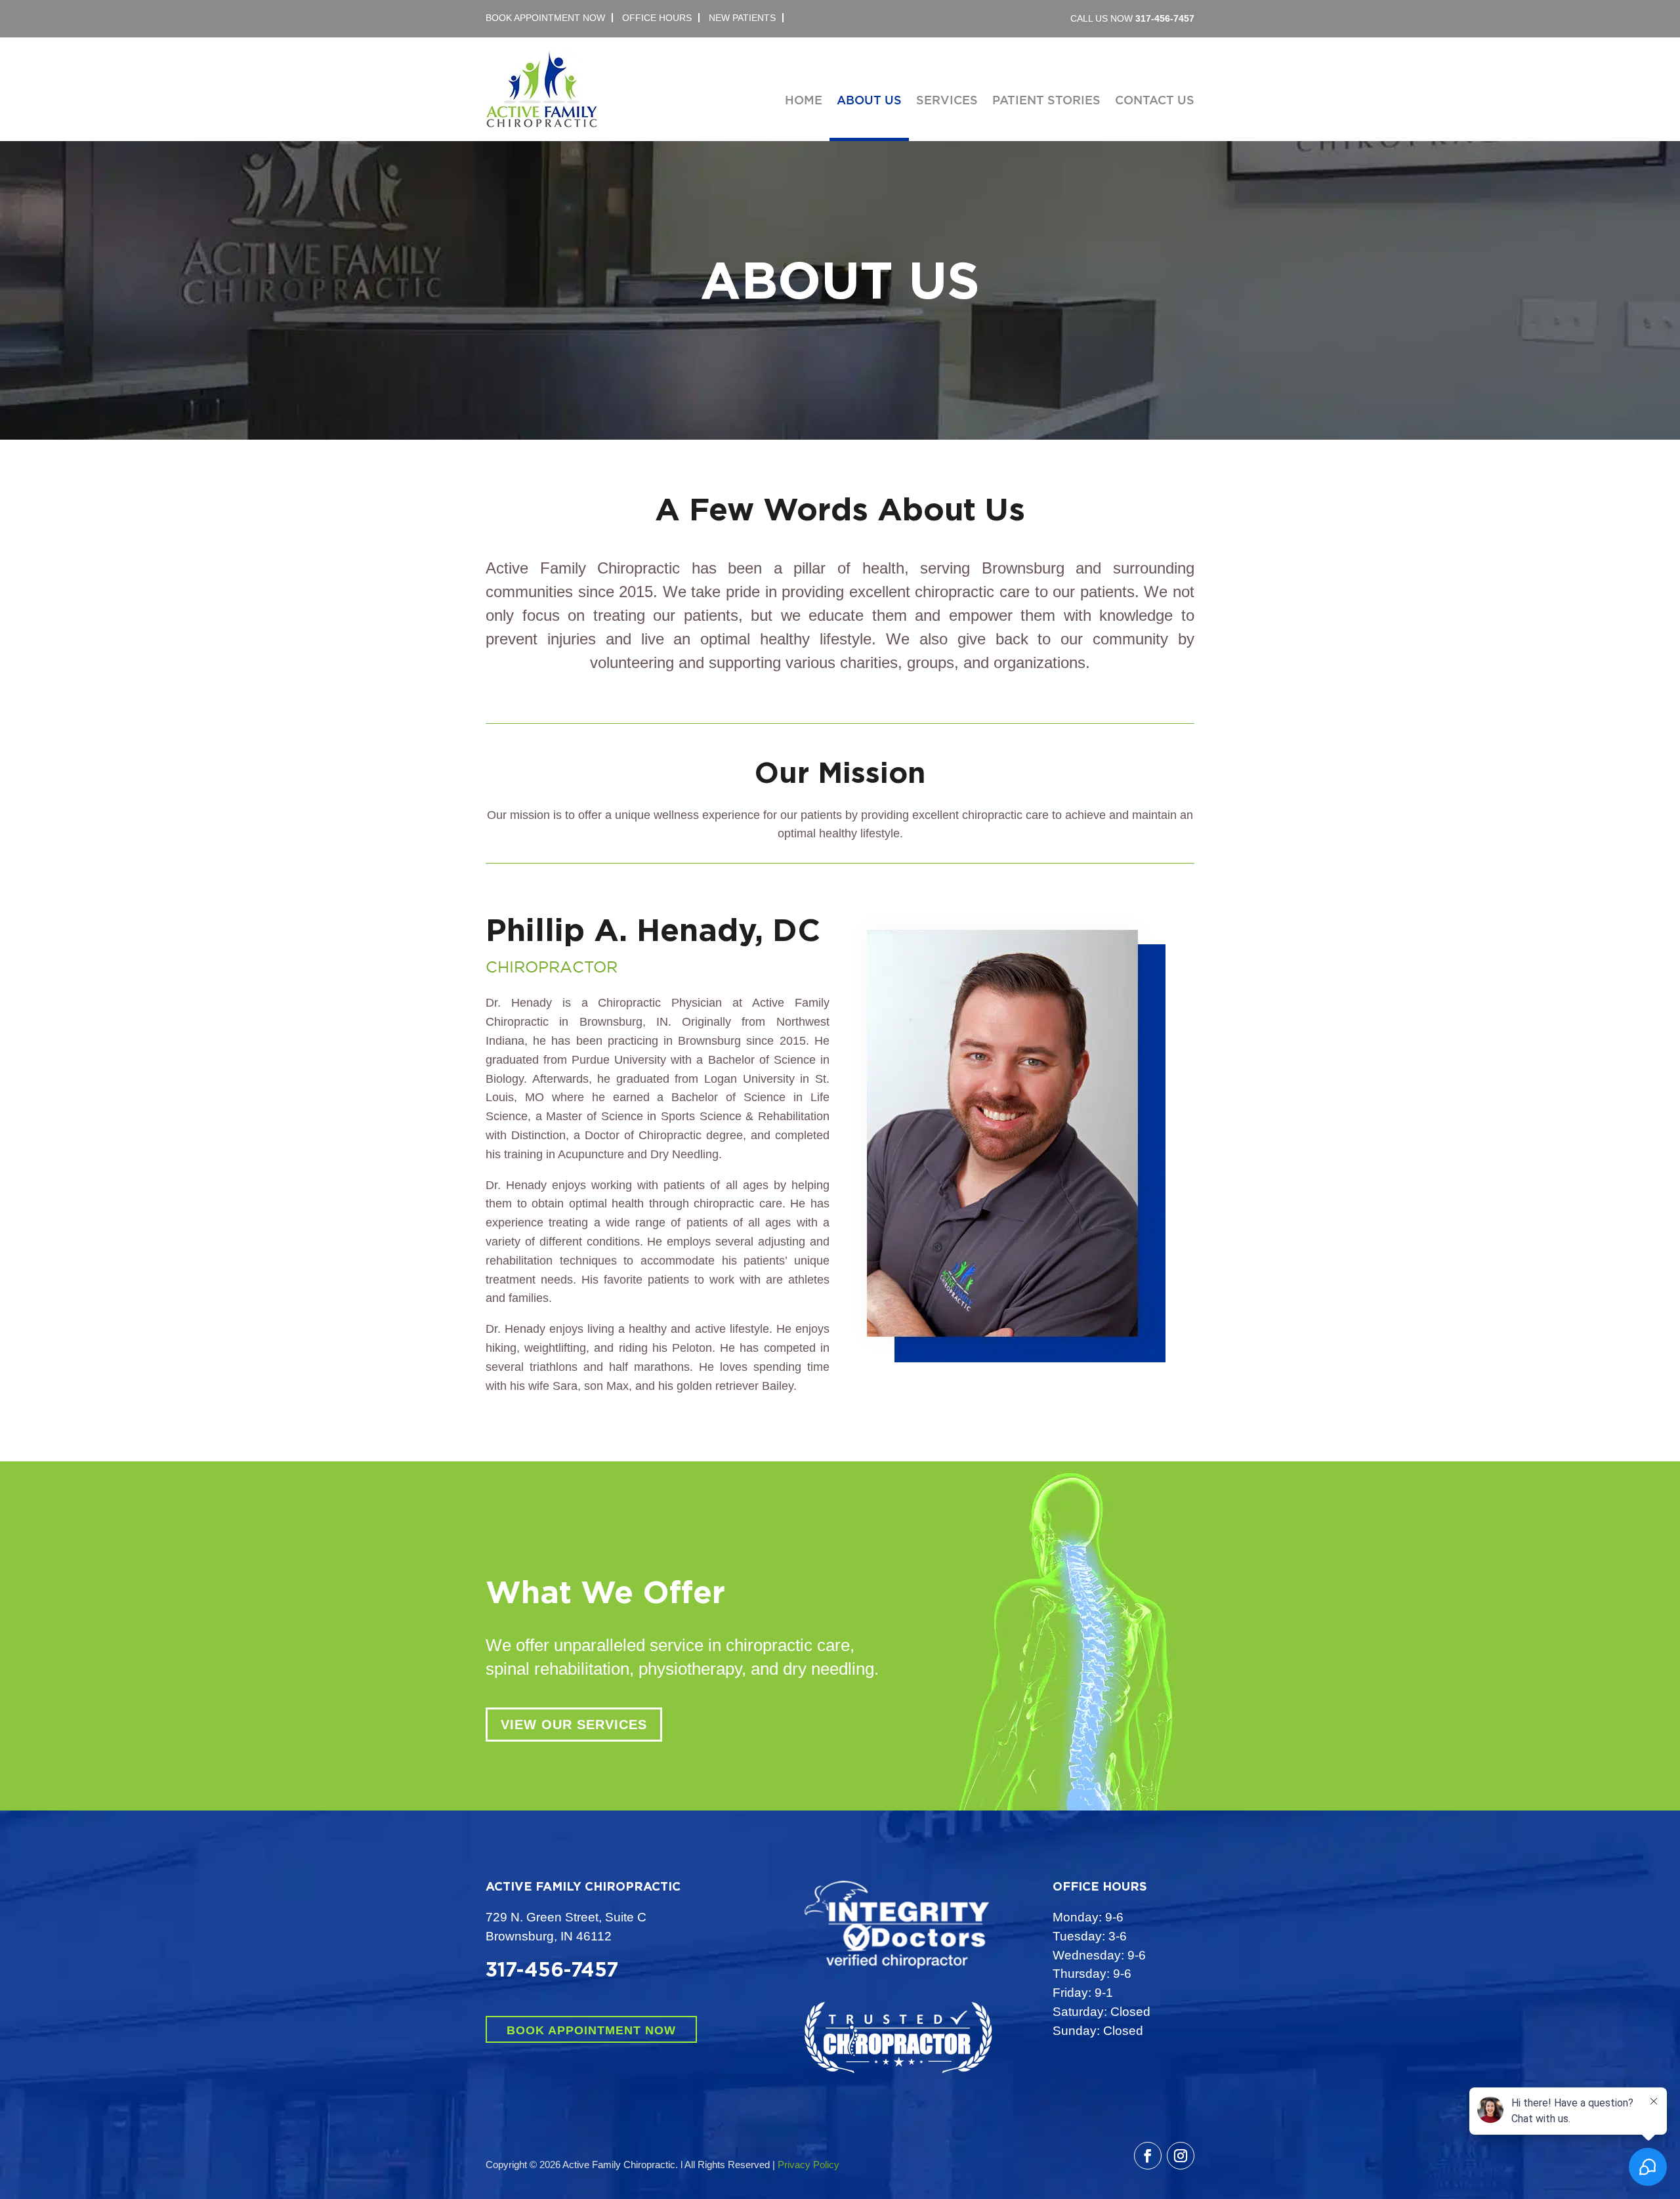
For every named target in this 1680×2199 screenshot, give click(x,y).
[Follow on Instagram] (1181, 2156)
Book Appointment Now (591, 2030)
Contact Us (1155, 101)
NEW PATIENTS (742, 18)
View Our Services (574, 1725)
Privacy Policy (808, 2165)
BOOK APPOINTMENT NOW (545, 18)
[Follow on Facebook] (1148, 2156)
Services (947, 101)
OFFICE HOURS (657, 18)
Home (804, 101)
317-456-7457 (1165, 18)
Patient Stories (1046, 101)
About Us (869, 101)
